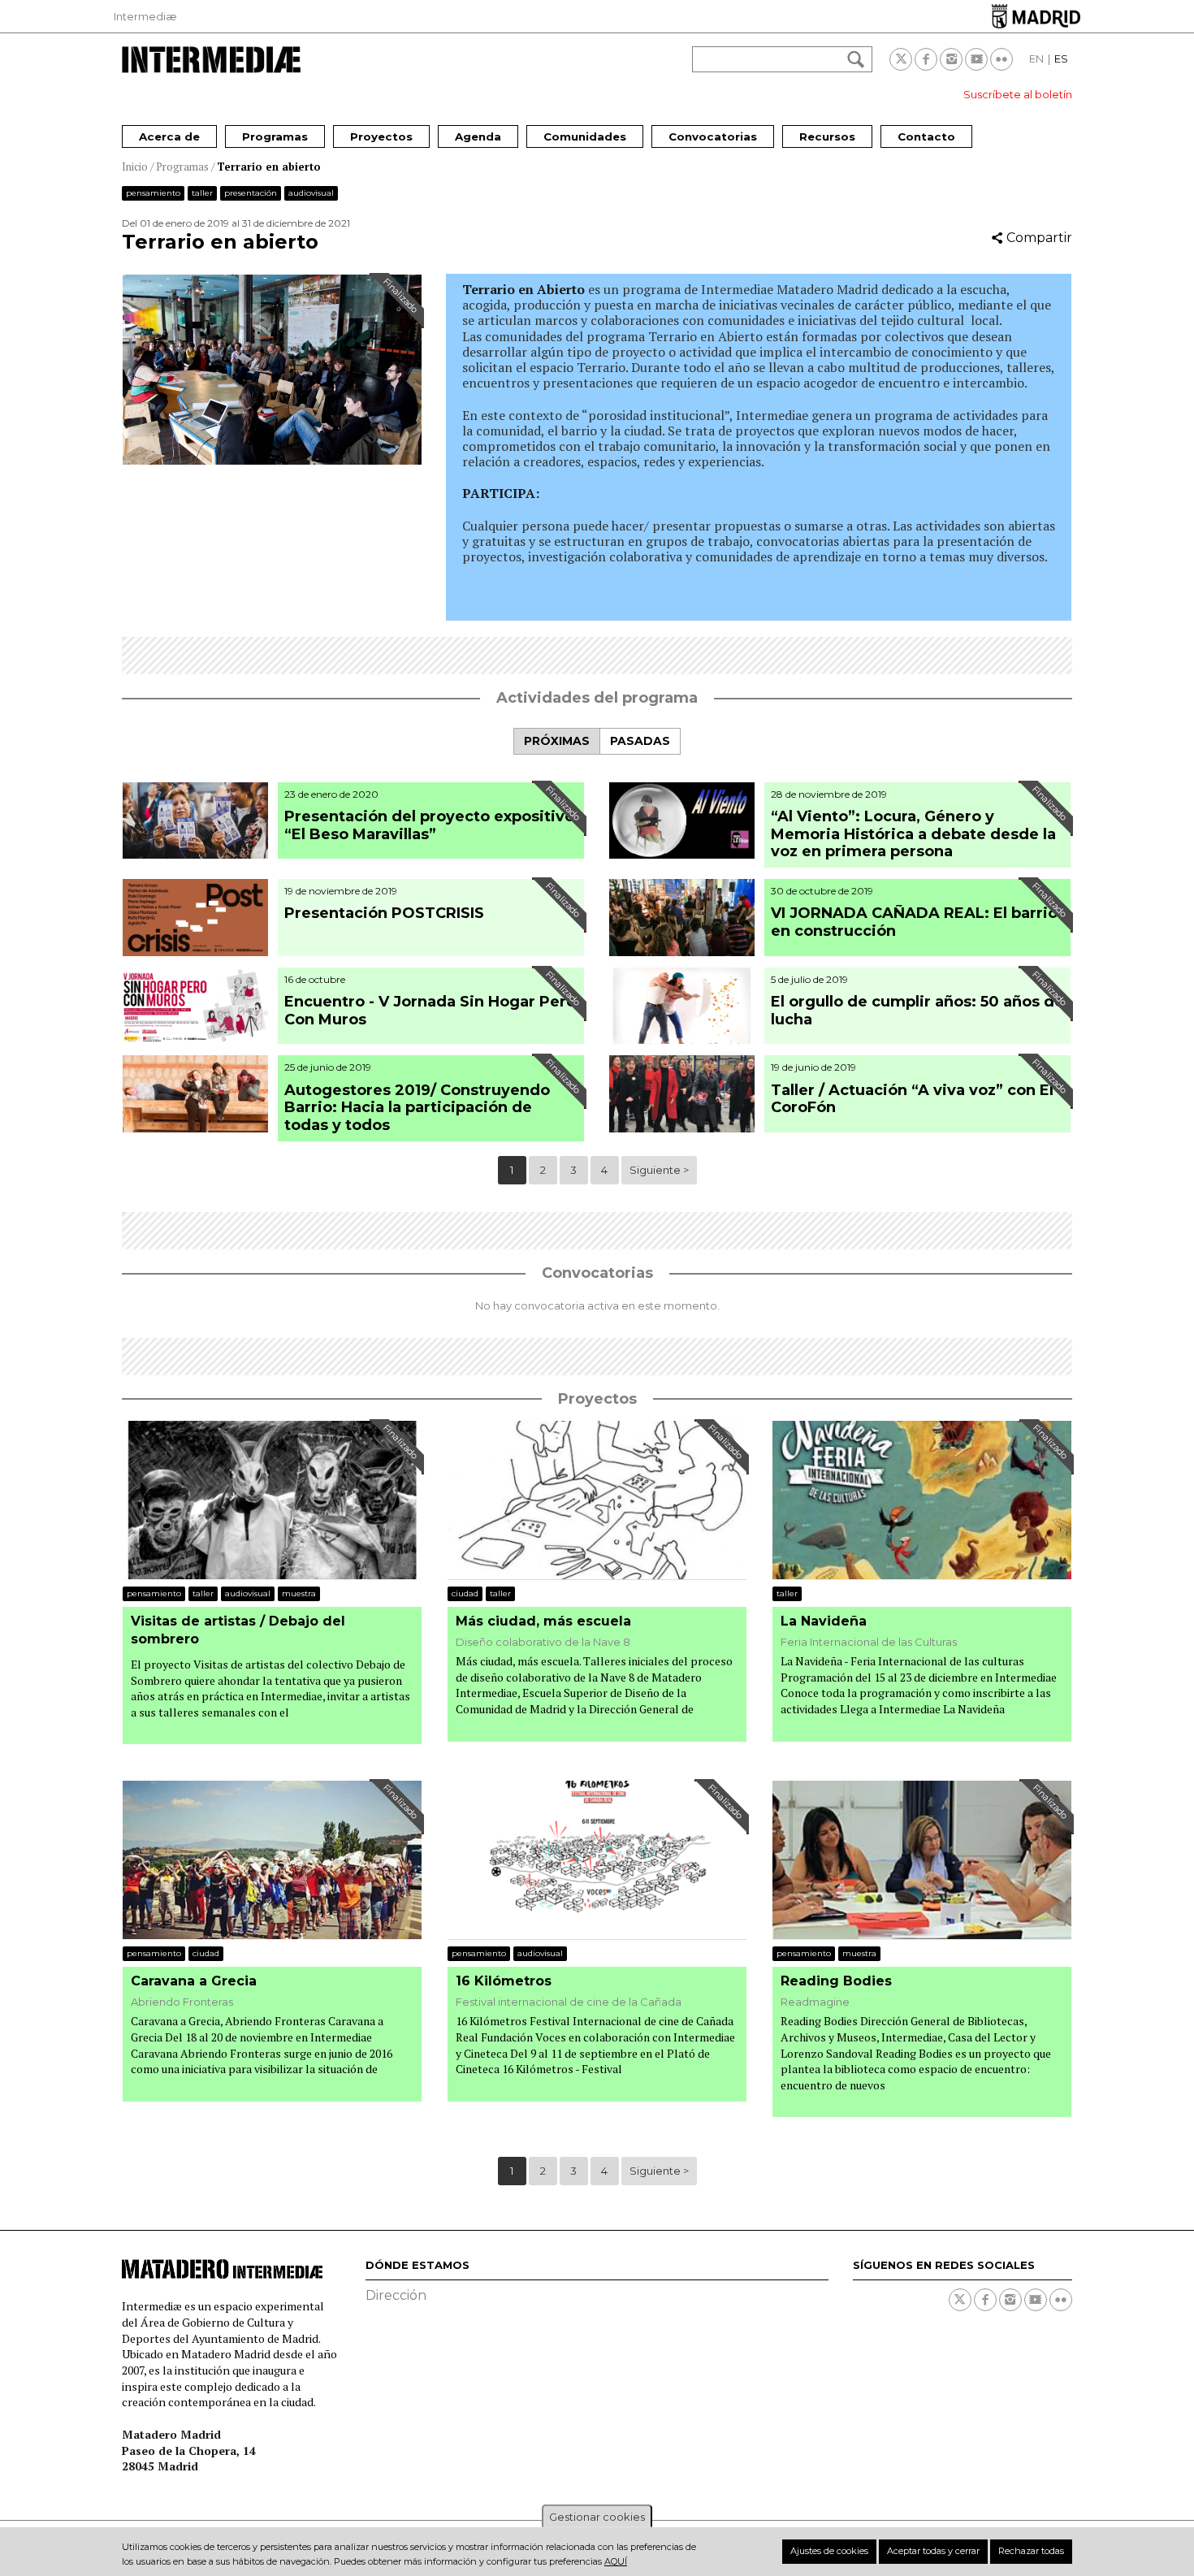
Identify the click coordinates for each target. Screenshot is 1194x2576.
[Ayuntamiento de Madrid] (1036, 16)
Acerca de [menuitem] (169, 136)
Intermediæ (145, 16)
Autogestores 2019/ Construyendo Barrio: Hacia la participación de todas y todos (417, 1108)
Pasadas (640, 741)
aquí (616, 2561)
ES (1061, 58)
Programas (182, 167)
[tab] (556, 741)
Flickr (1001, 59)
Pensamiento (153, 193)
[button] (272, 460)
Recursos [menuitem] (827, 136)
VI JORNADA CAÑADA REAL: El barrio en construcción (914, 922)
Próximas (557, 741)
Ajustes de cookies (829, 2551)
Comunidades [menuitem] (585, 136)
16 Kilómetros (504, 1981)
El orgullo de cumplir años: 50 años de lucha (917, 1011)
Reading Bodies (836, 1981)
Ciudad (465, 1593)
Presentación (251, 193)
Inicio (135, 167)
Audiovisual (311, 193)
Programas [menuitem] (275, 136)
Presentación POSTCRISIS (386, 913)
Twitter (901, 59)
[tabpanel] (597, 985)
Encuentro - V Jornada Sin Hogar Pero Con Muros (430, 1011)
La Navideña (824, 1621)
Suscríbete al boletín (1018, 94)
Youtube (976, 59)
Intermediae (211, 60)
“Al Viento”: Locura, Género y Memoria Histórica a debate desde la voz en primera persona (913, 834)
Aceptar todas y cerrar (933, 2551)
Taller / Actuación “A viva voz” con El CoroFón (912, 1099)
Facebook (926, 59)
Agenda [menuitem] (478, 136)
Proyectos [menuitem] (381, 136)
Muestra (299, 1593)
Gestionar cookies (597, 2517)
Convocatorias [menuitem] (713, 136)
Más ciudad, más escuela (543, 1621)
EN (1036, 58)
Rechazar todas (1031, 2551)
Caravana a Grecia (194, 1981)
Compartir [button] (1039, 238)
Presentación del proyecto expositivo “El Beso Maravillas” (429, 825)
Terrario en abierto (269, 167)
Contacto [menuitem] (926, 136)
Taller (202, 193)
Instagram (951, 59)
